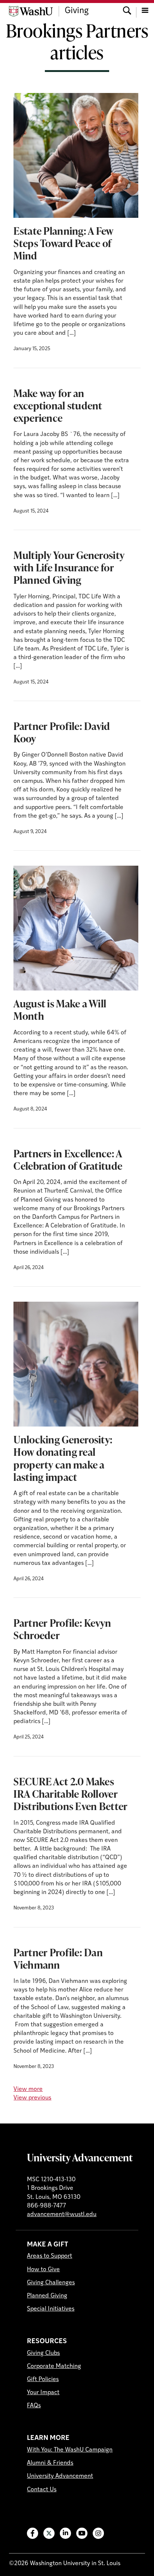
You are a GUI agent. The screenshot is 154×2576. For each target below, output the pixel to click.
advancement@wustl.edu (62, 2215)
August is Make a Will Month (60, 1009)
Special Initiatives (51, 2309)
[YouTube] (82, 2533)
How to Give (43, 2270)
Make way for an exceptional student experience (58, 405)
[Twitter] (49, 2533)
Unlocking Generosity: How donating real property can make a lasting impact (63, 1458)
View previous (32, 2098)
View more (28, 2089)
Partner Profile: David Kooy (62, 732)
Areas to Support (50, 2256)
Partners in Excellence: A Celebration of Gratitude (68, 1159)
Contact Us (42, 2490)
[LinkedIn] (65, 2533)
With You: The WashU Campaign (70, 2450)
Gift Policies (43, 2380)
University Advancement (80, 2157)
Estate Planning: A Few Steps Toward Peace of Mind (63, 243)
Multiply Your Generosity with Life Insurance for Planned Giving (69, 567)
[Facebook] (33, 2533)
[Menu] (145, 11)
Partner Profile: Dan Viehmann (58, 1958)
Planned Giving (47, 2296)
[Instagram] (98, 2533)
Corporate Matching (54, 2366)
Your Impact (43, 2393)
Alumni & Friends (50, 2463)
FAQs (34, 2406)
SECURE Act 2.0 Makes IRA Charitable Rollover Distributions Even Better (70, 1794)
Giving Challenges (51, 2283)
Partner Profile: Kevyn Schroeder (62, 1629)
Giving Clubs (43, 2353)
